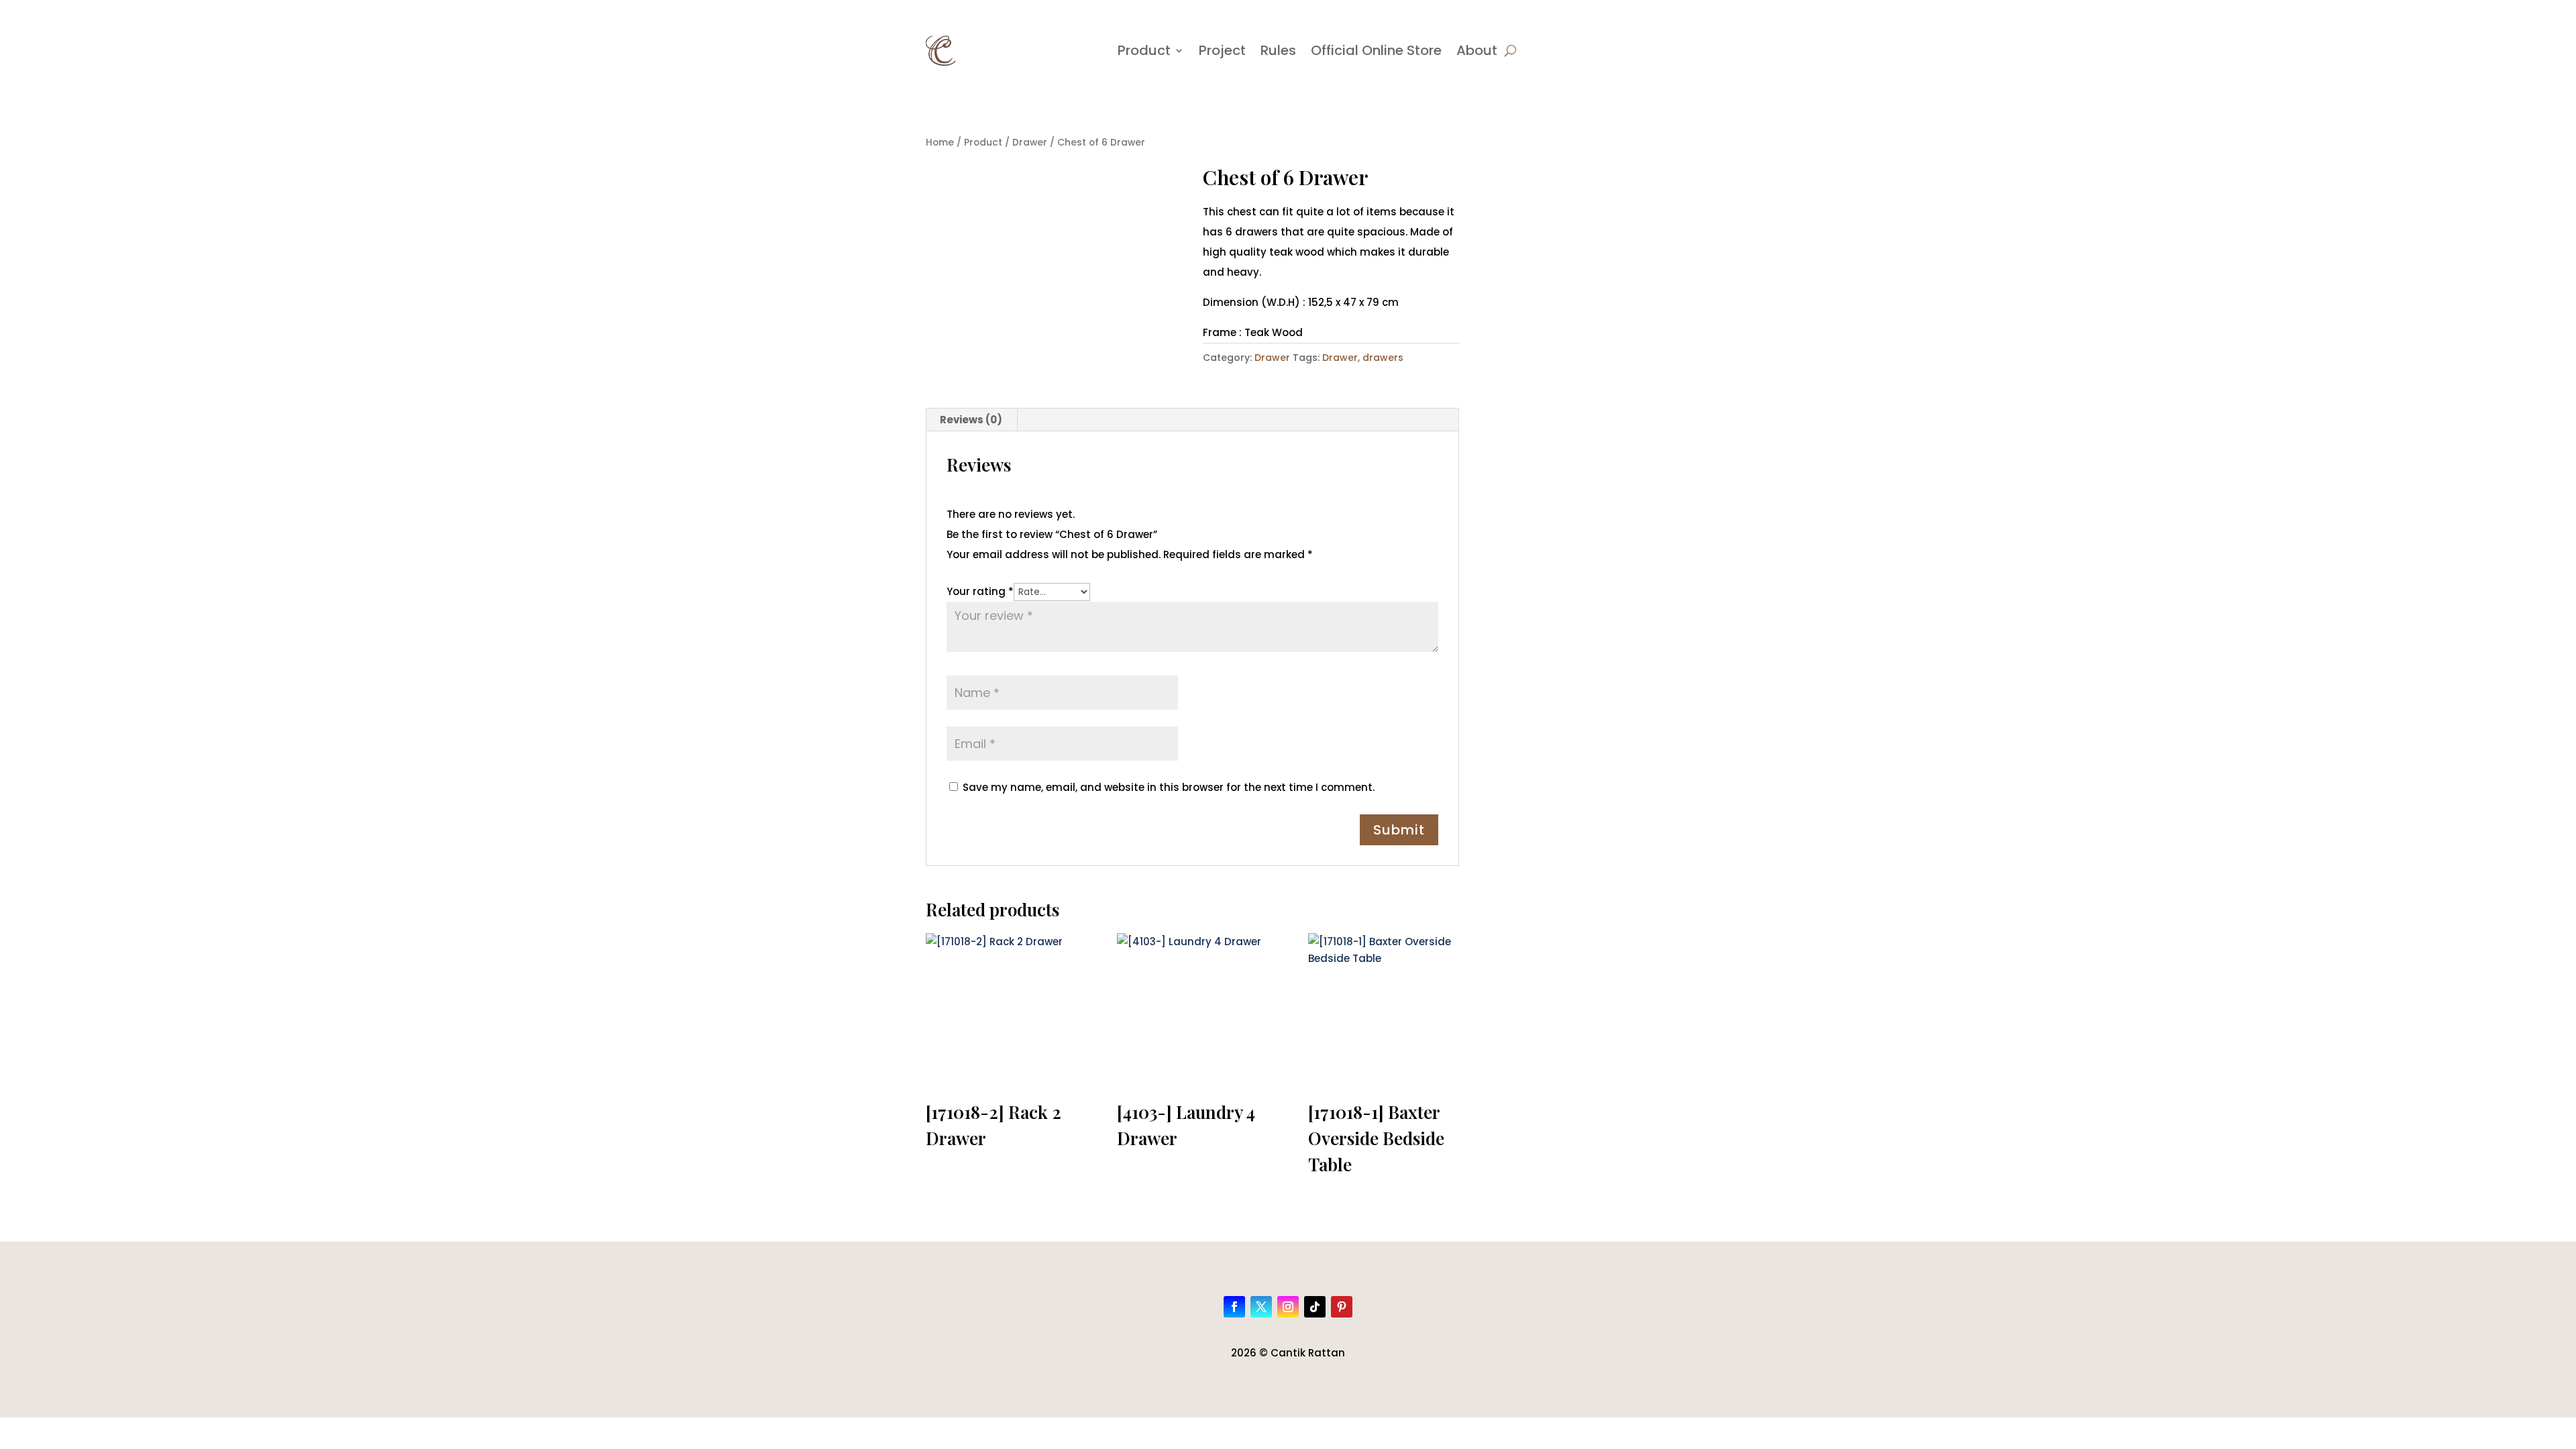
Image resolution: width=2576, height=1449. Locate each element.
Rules (1278, 50)
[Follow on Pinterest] (1342, 1307)
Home (940, 143)
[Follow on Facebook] (1234, 1307)
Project (1222, 50)
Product (1144, 50)
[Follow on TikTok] (1315, 1307)
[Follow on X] (1261, 1307)
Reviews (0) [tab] (971, 420)
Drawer (1030, 143)
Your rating (980, 591)
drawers (1383, 358)
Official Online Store (1376, 50)
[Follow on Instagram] (1288, 1307)
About (1477, 50)
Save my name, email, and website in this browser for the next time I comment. (1169, 787)
